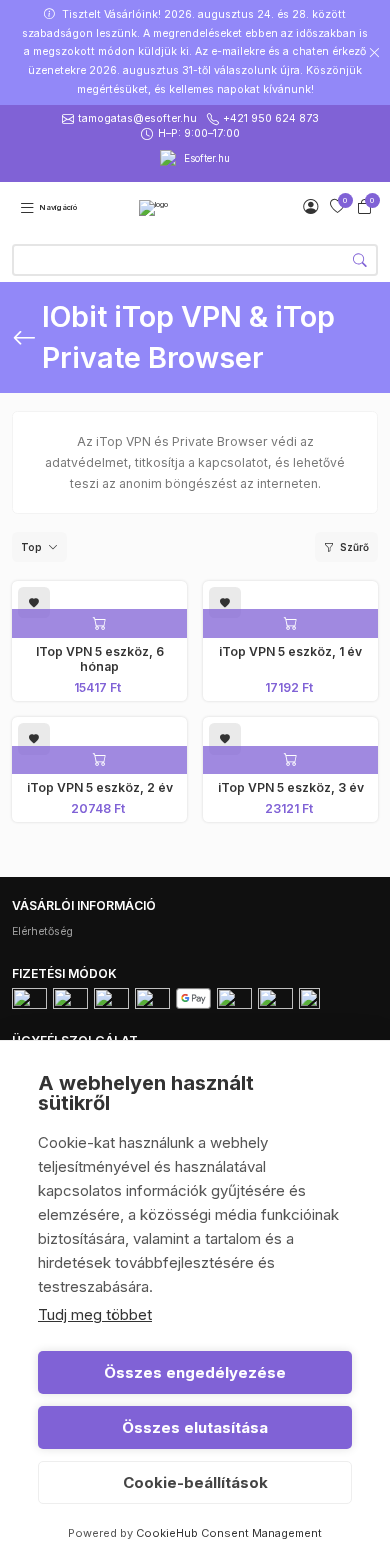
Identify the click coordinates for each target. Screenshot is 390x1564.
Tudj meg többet (95, 1314)
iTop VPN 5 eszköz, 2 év (100, 787)
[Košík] (364, 206)
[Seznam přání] (337, 206)
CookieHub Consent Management (229, 1533)
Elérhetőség (42, 931)
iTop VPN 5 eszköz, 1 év (290, 651)
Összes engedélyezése (195, 1372)
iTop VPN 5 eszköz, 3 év (291, 787)
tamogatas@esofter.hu (137, 118)
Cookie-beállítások (195, 1482)
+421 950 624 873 (271, 118)
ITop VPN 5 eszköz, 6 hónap (100, 659)
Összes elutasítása (195, 1427)
